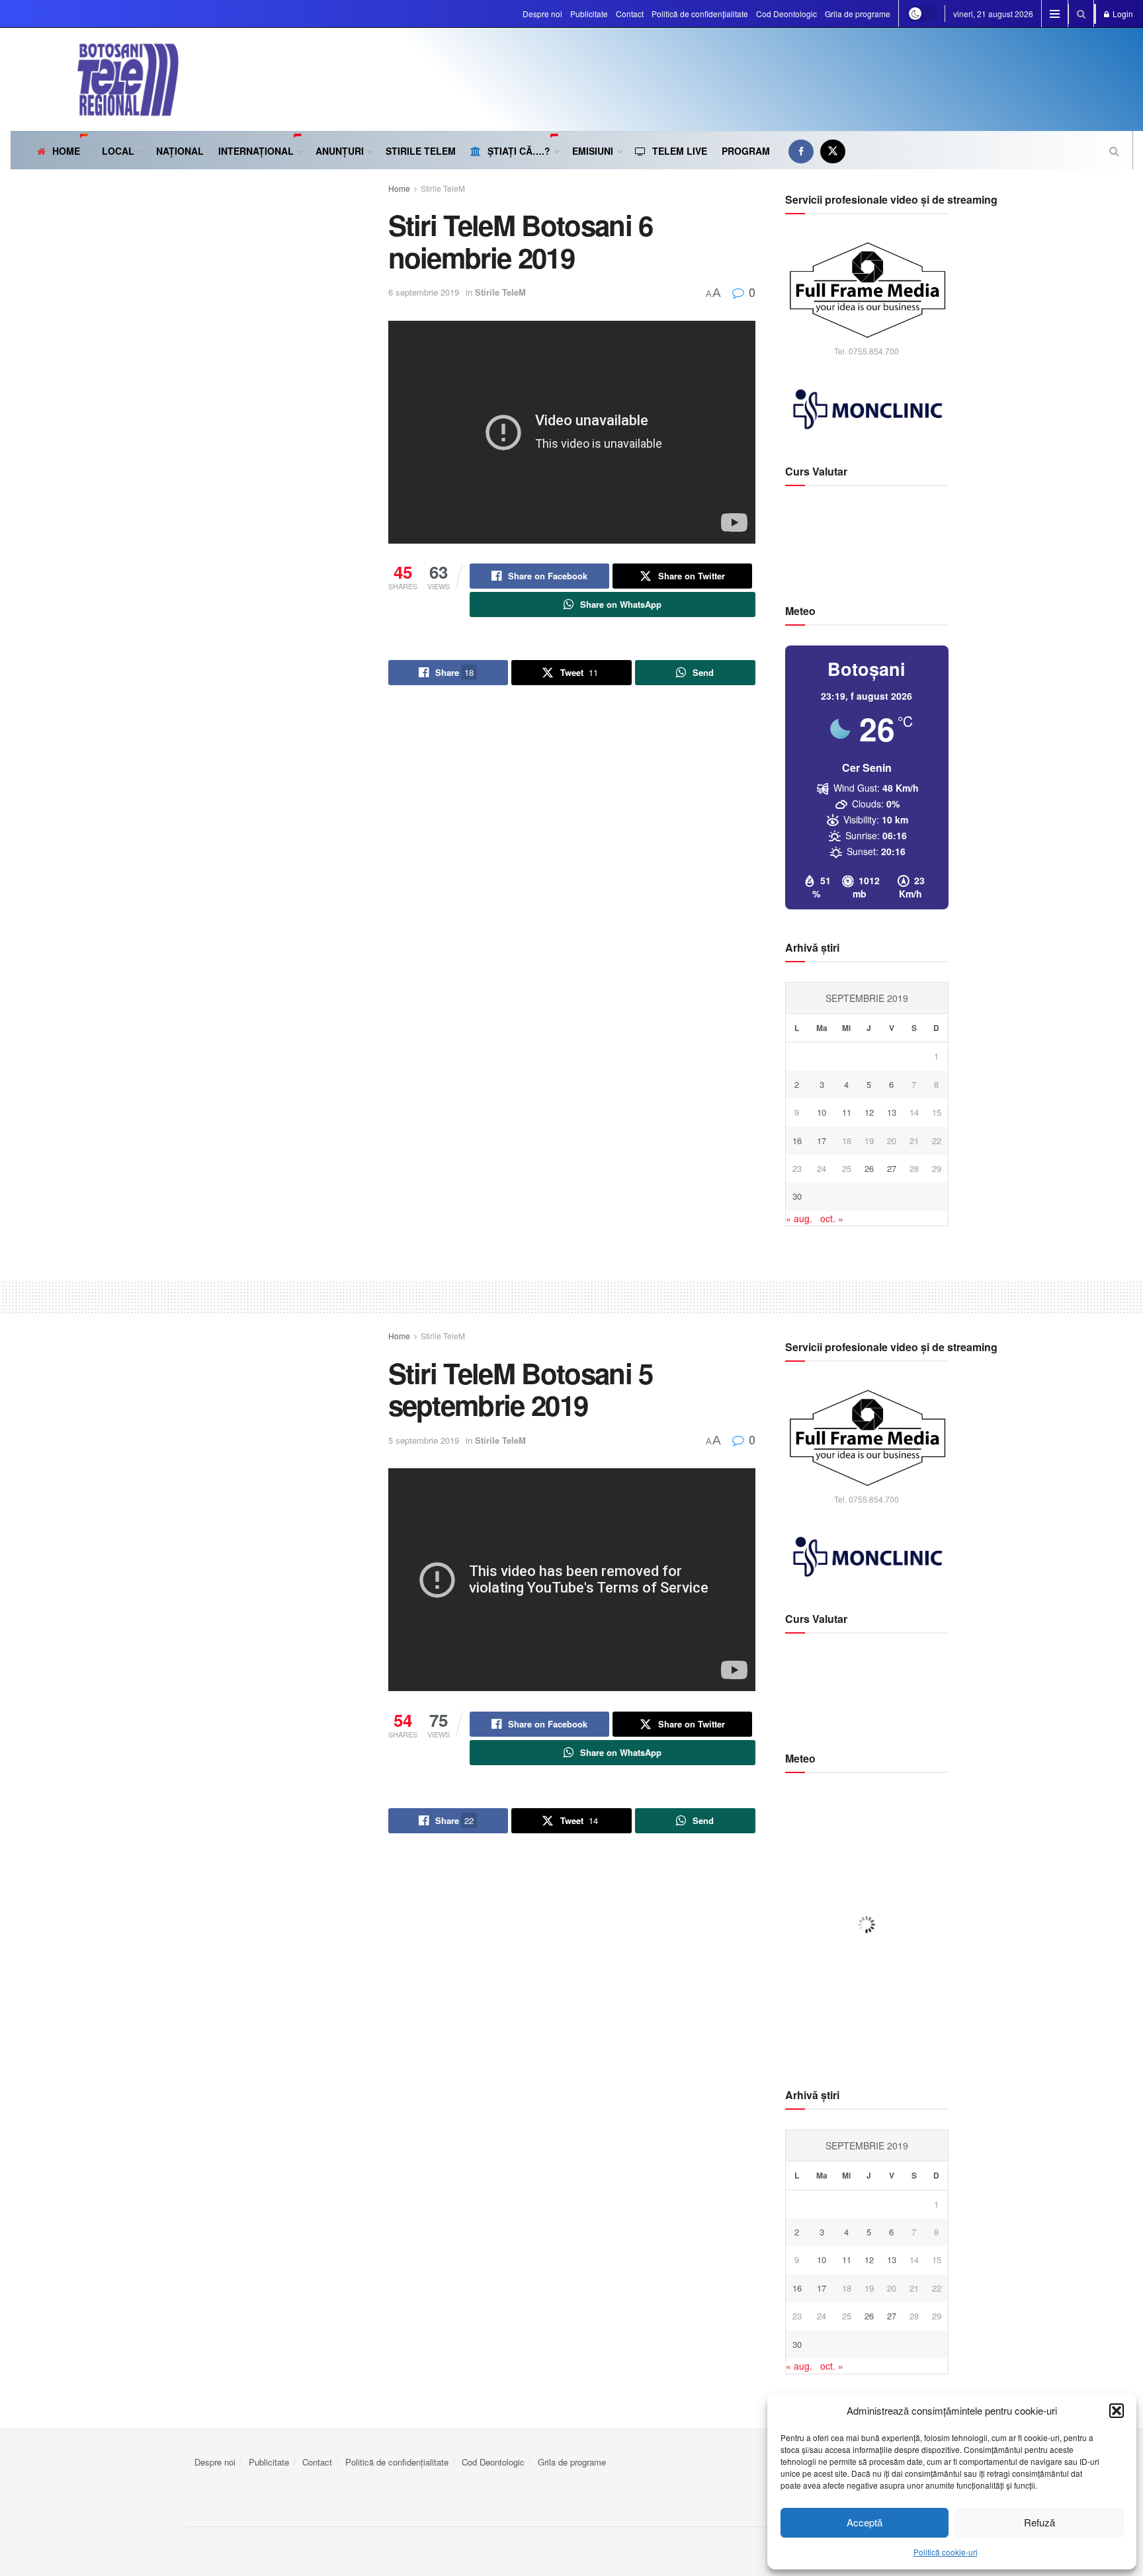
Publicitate (589, 14)
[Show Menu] (1055, 14)
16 (797, 1141)
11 (847, 1112)
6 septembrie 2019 (424, 292)
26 (869, 1168)
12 (869, 1112)
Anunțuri (340, 151)
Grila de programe (858, 14)
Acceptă (865, 2522)
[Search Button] (1081, 14)
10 (822, 1112)
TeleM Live (680, 151)
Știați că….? (519, 151)
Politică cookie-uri (946, 2552)
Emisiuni (593, 151)
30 (797, 1196)
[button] (1117, 2411)
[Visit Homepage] (95, 79)
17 (822, 1141)
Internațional (256, 151)
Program (746, 151)
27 (892, 1168)
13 (892, 1112)
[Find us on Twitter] (833, 151)
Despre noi (542, 14)
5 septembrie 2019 (424, 1440)
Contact (630, 14)
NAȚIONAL (180, 151)
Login (1122, 14)
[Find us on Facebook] (801, 151)
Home (66, 151)
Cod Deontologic (786, 14)
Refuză (1039, 2522)
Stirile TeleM (421, 151)
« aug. (799, 1218)
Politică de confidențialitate (700, 14)
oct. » (832, 1218)
